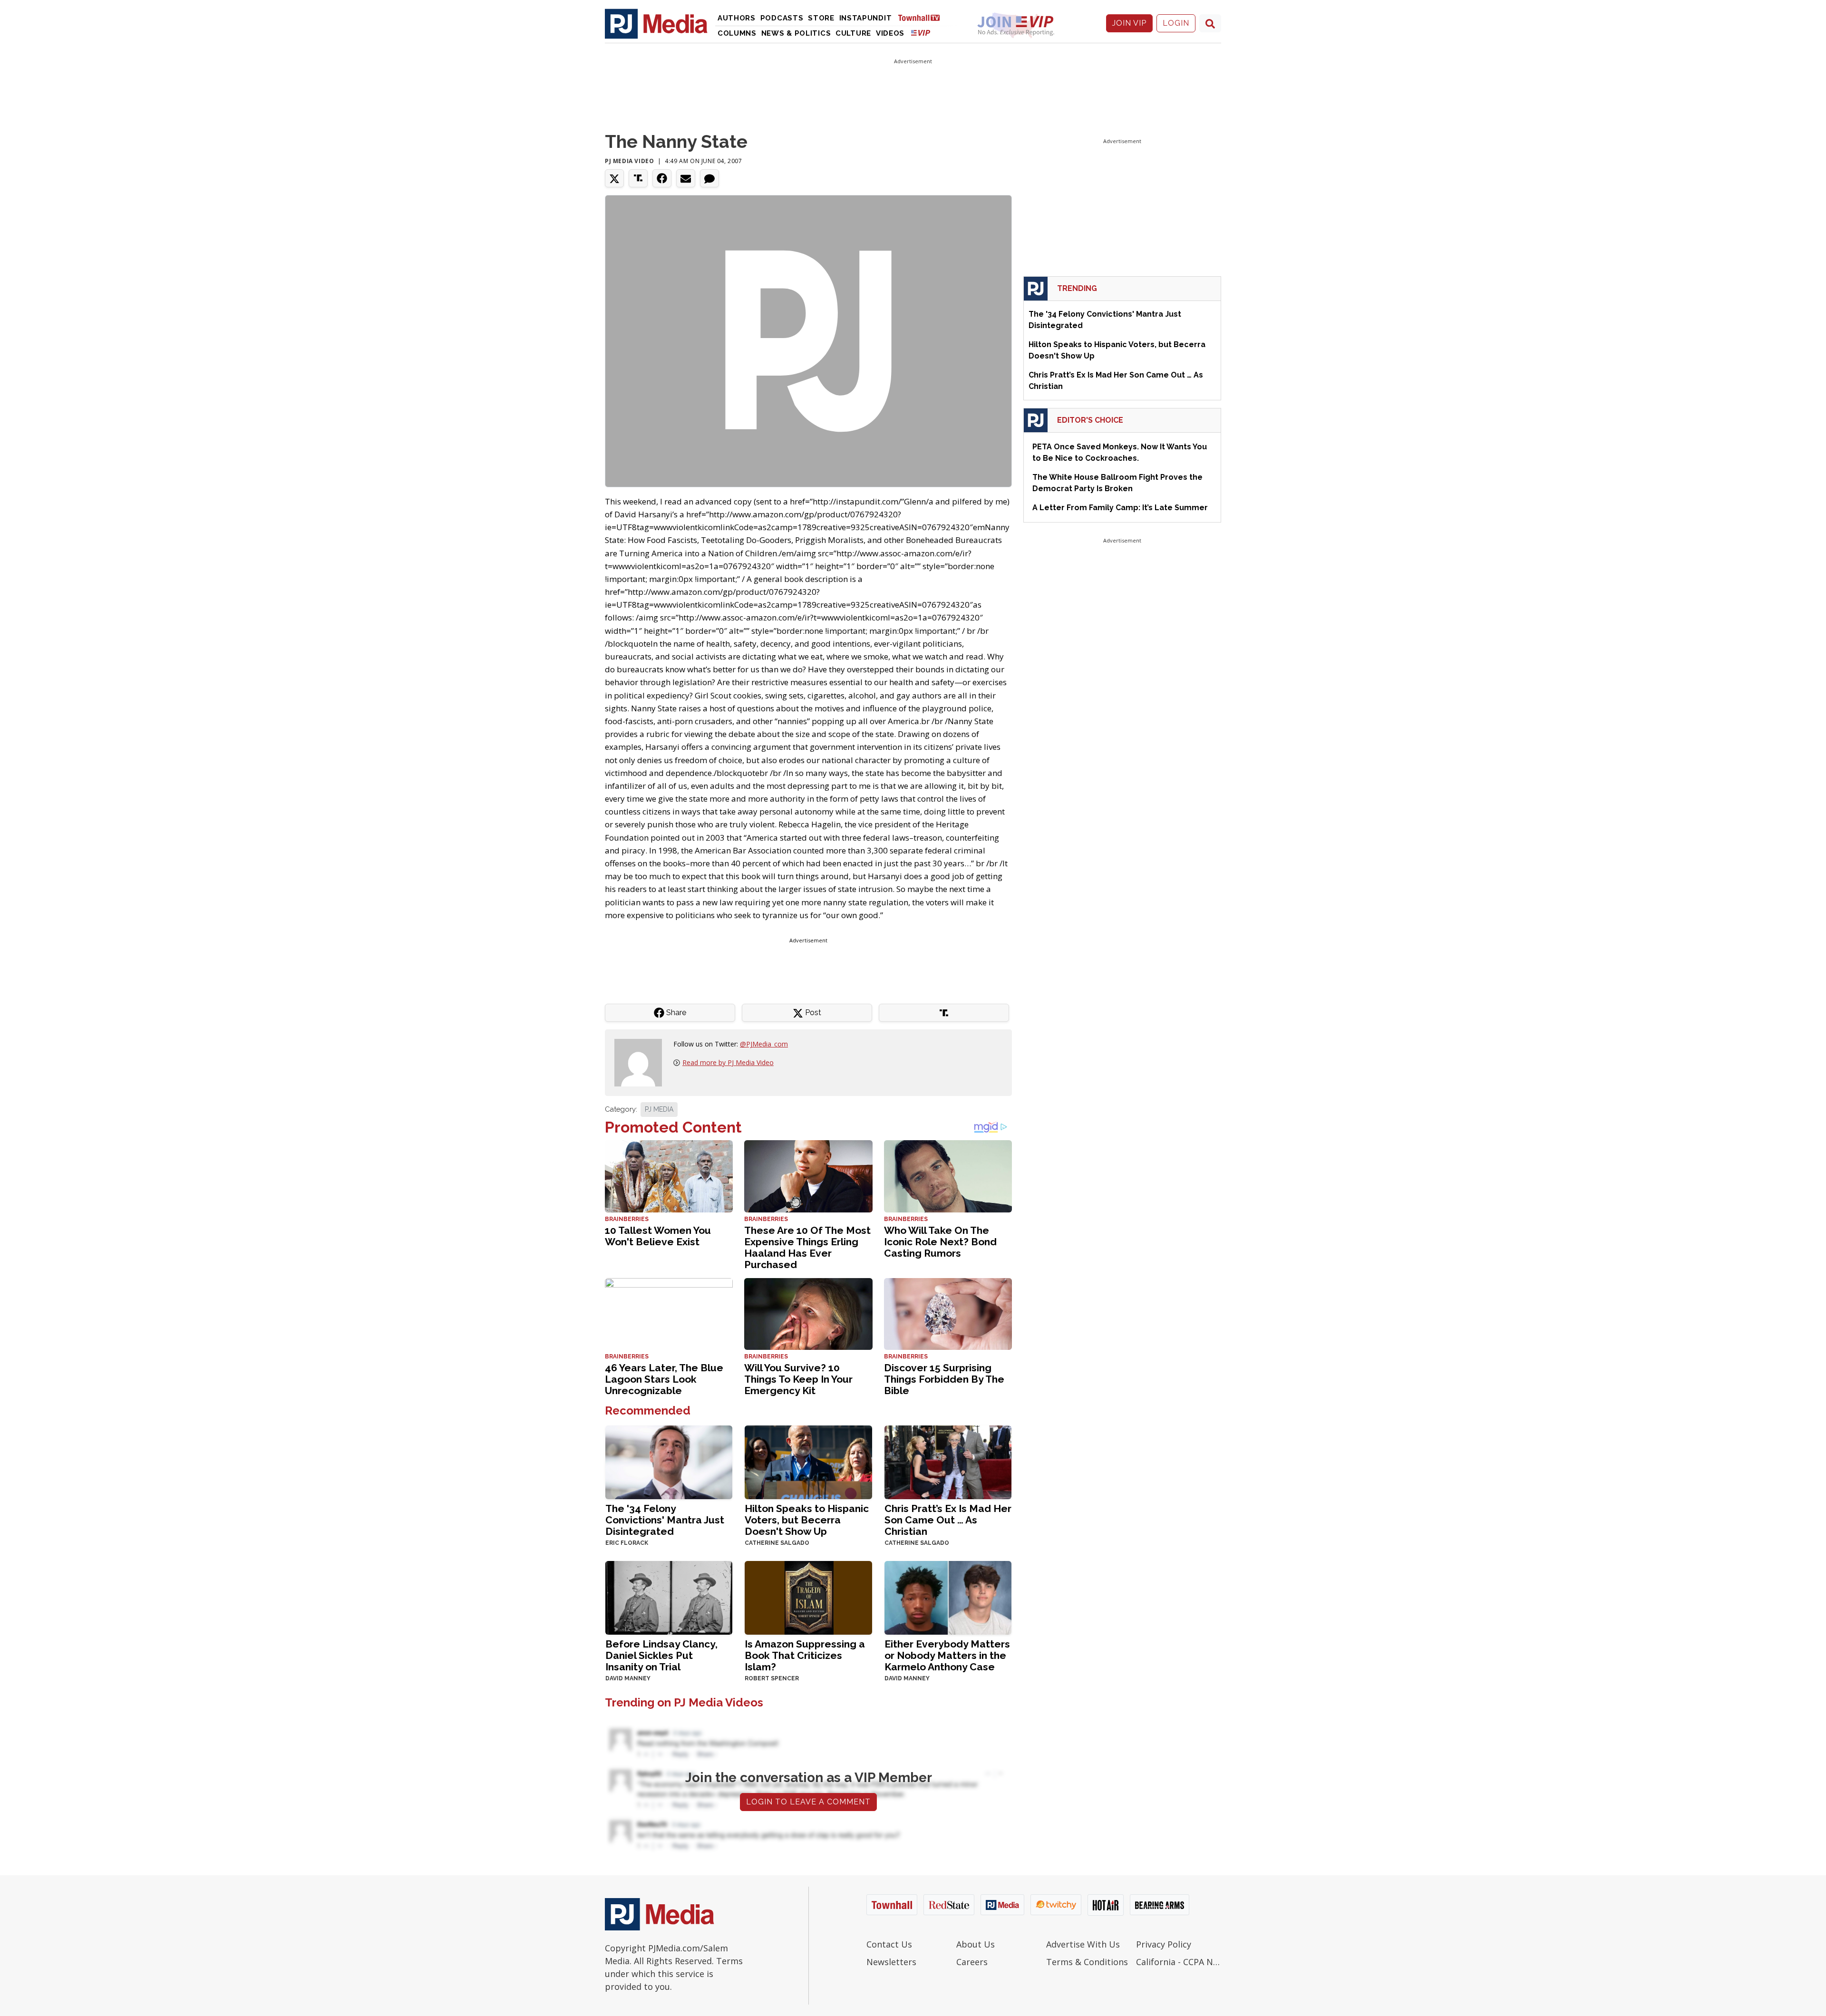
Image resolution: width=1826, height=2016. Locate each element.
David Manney (628, 1678)
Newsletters (891, 1962)
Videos (890, 33)
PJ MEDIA (659, 1109)
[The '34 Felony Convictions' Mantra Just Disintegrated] (669, 1461)
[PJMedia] (656, 23)
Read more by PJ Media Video (728, 1062)
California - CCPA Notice (1179, 1962)
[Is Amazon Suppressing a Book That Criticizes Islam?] (808, 1597)
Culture (853, 33)
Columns (737, 33)
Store (821, 18)
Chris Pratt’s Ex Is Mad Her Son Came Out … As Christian (948, 1520)
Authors (737, 18)
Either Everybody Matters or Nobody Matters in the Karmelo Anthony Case (947, 1655)
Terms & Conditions (1087, 1962)
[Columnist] (642, 1062)
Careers (972, 1962)
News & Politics (796, 33)
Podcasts (782, 18)
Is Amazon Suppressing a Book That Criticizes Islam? (805, 1655)
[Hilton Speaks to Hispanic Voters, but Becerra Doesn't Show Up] (808, 1461)
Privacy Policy (1164, 1944)
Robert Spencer (772, 1678)
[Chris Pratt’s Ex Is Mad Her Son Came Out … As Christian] (948, 1461)
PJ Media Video (629, 161)
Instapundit (866, 18)
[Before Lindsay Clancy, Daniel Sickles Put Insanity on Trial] (669, 1597)
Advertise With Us (1083, 1944)
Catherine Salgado (777, 1543)
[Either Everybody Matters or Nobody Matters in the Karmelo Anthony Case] (948, 1597)
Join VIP (1129, 23)
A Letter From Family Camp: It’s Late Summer (1120, 508)
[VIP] (921, 33)
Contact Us (889, 1944)
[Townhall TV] (923, 17)
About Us (976, 1944)
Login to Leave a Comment (808, 1802)
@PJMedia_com (764, 1044)
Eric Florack (627, 1543)
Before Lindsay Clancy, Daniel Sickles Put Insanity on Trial (661, 1655)
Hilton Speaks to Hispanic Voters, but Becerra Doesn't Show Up (807, 1520)
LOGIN (1176, 23)
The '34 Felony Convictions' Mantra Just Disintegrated (665, 1520)
